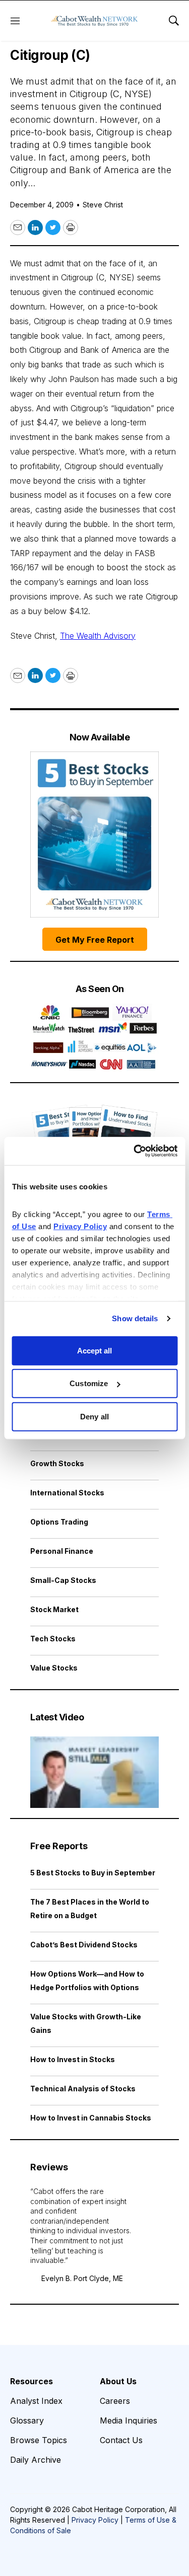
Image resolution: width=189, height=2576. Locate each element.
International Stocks (67, 1493)
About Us (118, 2381)
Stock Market (54, 1609)
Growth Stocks (57, 1463)
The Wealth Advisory (98, 636)
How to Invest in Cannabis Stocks (91, 2118)
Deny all (94, 1416)
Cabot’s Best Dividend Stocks (84, 1945)
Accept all (95, 1350)
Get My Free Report (95, 940)
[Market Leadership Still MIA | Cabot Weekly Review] (94, 1772)
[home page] (94, 21)
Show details (135, 1318)
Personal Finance (62, 1551)
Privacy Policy (95, 2520)
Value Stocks (54, 1668)
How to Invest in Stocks (73, 2059)
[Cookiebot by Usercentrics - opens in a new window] (135, 1151)
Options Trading (59, 1522)
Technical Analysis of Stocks (83, 2089)
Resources (31, 2381)
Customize (89, 1383)
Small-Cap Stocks (63, 1580)
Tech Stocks (53, 1639)
